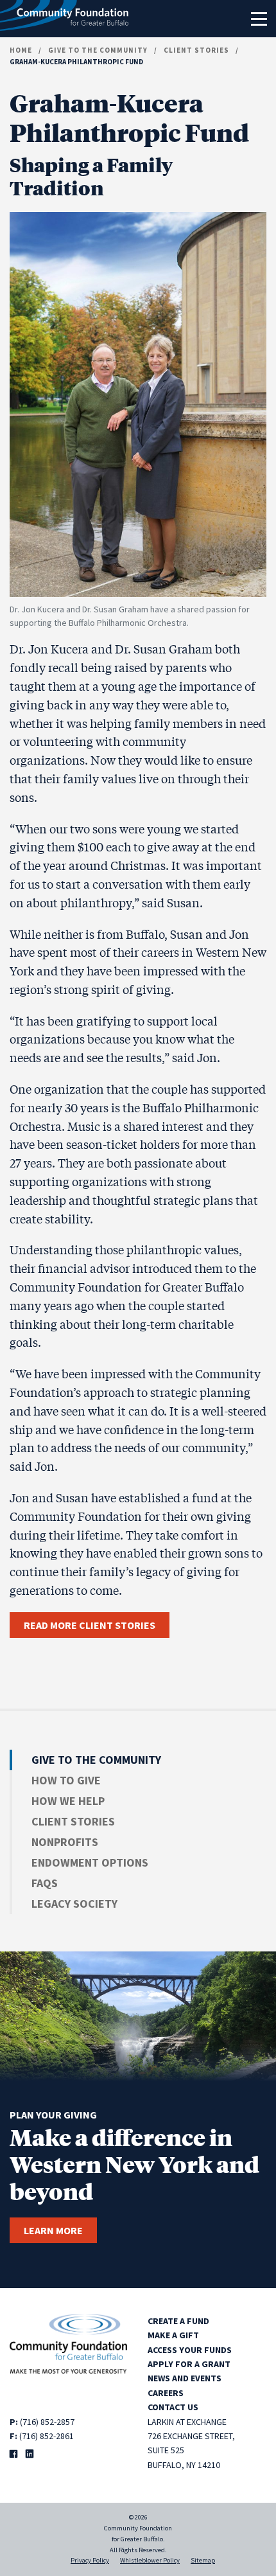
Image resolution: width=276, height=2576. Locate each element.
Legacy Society (74, 1904)
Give (96, 1760)
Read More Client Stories (90, 1625)
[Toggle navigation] (259, 19)
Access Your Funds (190, 2350)
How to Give (66, 1780)
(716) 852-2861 (47, 2436)
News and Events (185, 2378)
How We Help (68, 1801)
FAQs (45, 1883)
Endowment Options (90, 1862)
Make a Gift (173, 2335)
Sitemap (203, 2560)
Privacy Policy (90, 2560)
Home (21, 50)
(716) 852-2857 (47, 2422)
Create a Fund (178, 2321)
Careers (166, 2393)
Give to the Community (98, 50)
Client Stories (196, 50)
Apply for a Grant (189, 2364)
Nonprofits (65, 1842)
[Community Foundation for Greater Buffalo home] (64, 19)
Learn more (53, 2230)
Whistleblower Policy (150, 2560)
